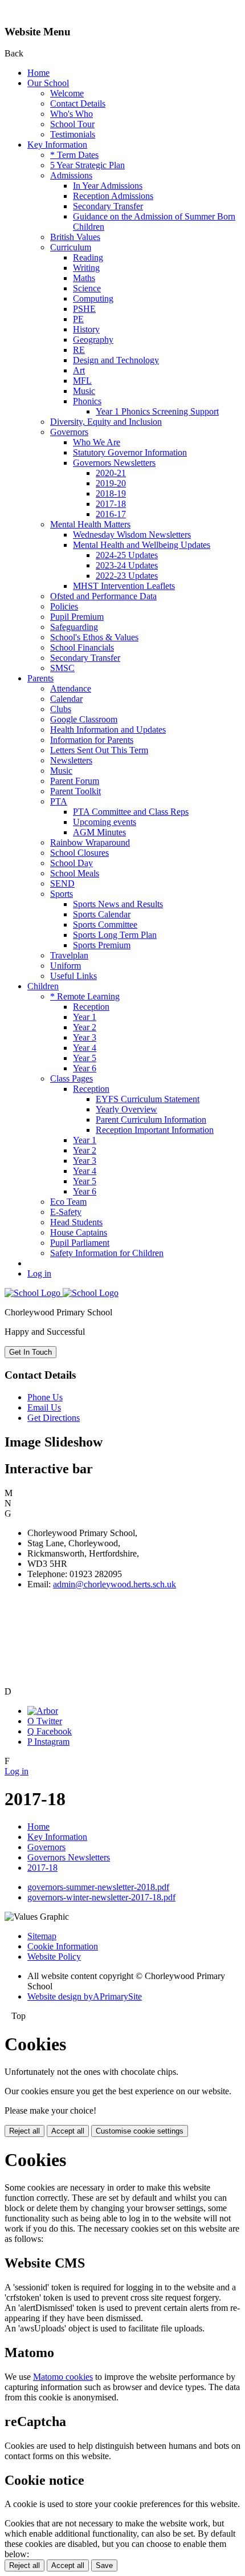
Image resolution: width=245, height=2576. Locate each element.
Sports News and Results (118, 904)
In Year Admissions (108, 186)
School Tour (72, 124)
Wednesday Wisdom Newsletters (132, 535)
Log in (39, 1273)
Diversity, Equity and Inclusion (106, 422)
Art (79, 370)
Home (38, 73)
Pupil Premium (77, 617)
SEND (62, 883)
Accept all (68, 2131)
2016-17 (111, 514)
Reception (91, 1007)
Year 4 (85, 1048)
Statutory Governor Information (130, 452)
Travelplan (69, 955)
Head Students (76, 1222)
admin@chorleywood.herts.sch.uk (115, 1584)
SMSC (62, 668)
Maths (84, 278)
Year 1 (85, 1017)
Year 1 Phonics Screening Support (157, 411)
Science (87, 288)
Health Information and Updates (108, 730)
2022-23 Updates (127, 576)
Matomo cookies (63, 2377)
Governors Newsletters (114, 463)
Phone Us (45, 1397)
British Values (75, 237)
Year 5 (85, 1058)
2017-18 (111, 504)
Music (84, 391)
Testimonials (73, 134)
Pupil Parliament (80, 1243)
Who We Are (97, 442)
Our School (48, 83)
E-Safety (66, 1212)
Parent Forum (75, 781)
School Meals (75, 873)
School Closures (79, 853)
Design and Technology (116, 360)
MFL (82, 381)
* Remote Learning (85, 996)
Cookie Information (63, 1946)
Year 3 (85, 1037)
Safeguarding (74, 627)
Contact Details (78, 103)
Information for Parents (92, 740)
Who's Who (72, 114)
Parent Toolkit (75, 791)
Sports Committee (105, 925)
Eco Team (68, 1202)
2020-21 (111, 473)
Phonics (87, 401)
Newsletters (71, 760)
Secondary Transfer (108, 206)
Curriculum (71, 247)
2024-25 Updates (127, 555)
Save (104, 2565)
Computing (93, 298)
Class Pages (72, 1078)
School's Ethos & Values (94, 637)
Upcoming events (105, 822)
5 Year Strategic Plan (87, 165)
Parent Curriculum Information (151, 1120)
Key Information (57, 145)
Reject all (24, 2131)
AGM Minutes (99, 832)
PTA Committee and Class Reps (131, 812)
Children (43, 986)
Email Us (44, 1407)
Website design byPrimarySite (85, 1996)
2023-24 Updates (127, 565)
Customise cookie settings (140, 2131)
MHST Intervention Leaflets (124, 586)
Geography (93, 340)
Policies (64, 606)
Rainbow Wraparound (90, 842)
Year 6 (85, 1068)
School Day (72, 863)
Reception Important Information (155, 1130)
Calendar (66, 699)
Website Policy (54, 1957)
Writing (86, 268)
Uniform (66, 966)
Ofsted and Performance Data (103, 596)
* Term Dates (74, 155)
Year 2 (85, 1027)
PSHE (84, 309)
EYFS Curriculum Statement (148, 1099)
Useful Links (73, 976)
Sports (62, 894)
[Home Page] (62, 1293)
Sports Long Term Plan (115, 935)
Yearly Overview (126, 1109)
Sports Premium (102, 945)
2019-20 (111, 483)
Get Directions (54, 1418)
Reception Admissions (113, 196)
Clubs (61, 709)
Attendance (71, 688)
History (86, 329)
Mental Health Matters (90, 524)
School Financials (82, 647)
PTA (59, 801)
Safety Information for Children (107, 1253)
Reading (88, 257)
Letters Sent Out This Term (99, 750)
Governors (69, 432)
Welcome (67, 93)
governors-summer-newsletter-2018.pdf (98, 1887)
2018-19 (111, 493)
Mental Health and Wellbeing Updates (142, 545)
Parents (40, 678)
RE (79, 350)
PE (78, 319)
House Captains (79, 1232)
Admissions (71, 175)
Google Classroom (84, 719)
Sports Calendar (102, 914)
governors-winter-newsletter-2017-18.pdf (101, 1897)
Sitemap (42, 1936)
